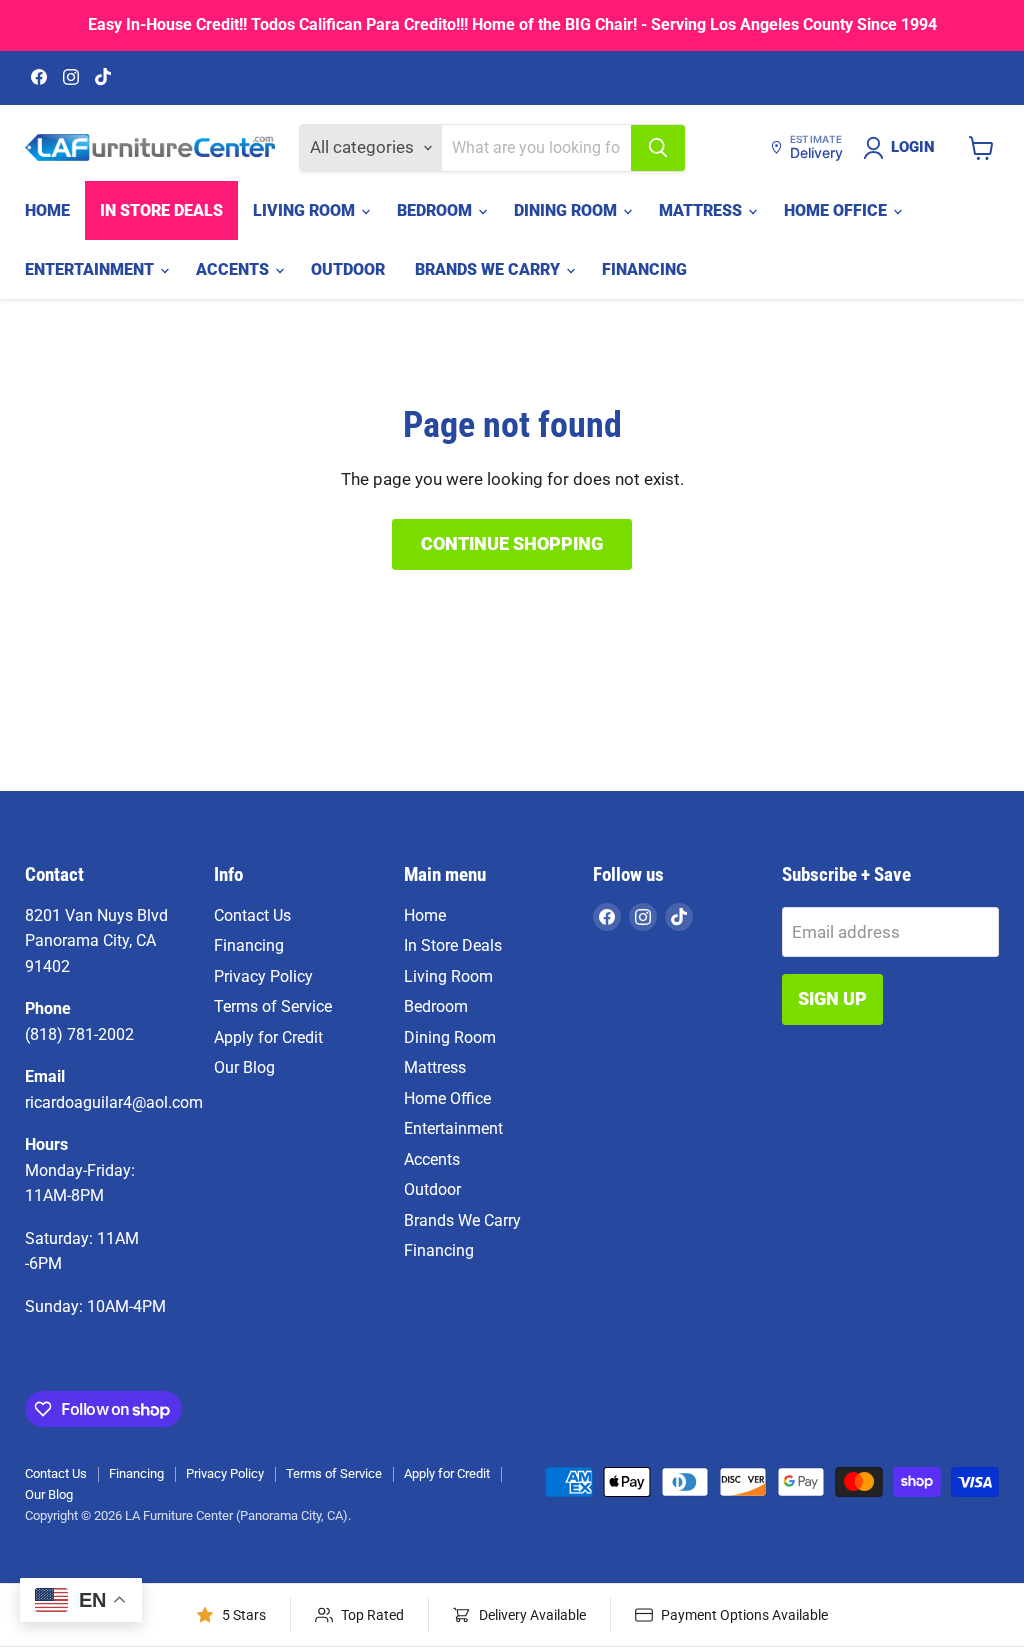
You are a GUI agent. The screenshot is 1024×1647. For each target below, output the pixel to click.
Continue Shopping (512, 543)
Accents (234, 269)
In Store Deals (161, 210)
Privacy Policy (263, 976)
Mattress (702, 210)
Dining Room (567, 210)
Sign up (832, 998)
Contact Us (252, 915)
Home (47, 210)
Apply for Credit (268, 1037)
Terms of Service (273, 1006)
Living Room (306, 210)
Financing (644, 269)
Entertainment (91, 269)
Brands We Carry (489, 269)
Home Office (837, 210)
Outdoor (348, 269)
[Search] (658, 148)
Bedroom (436, 210)
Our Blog (244, 1067)
